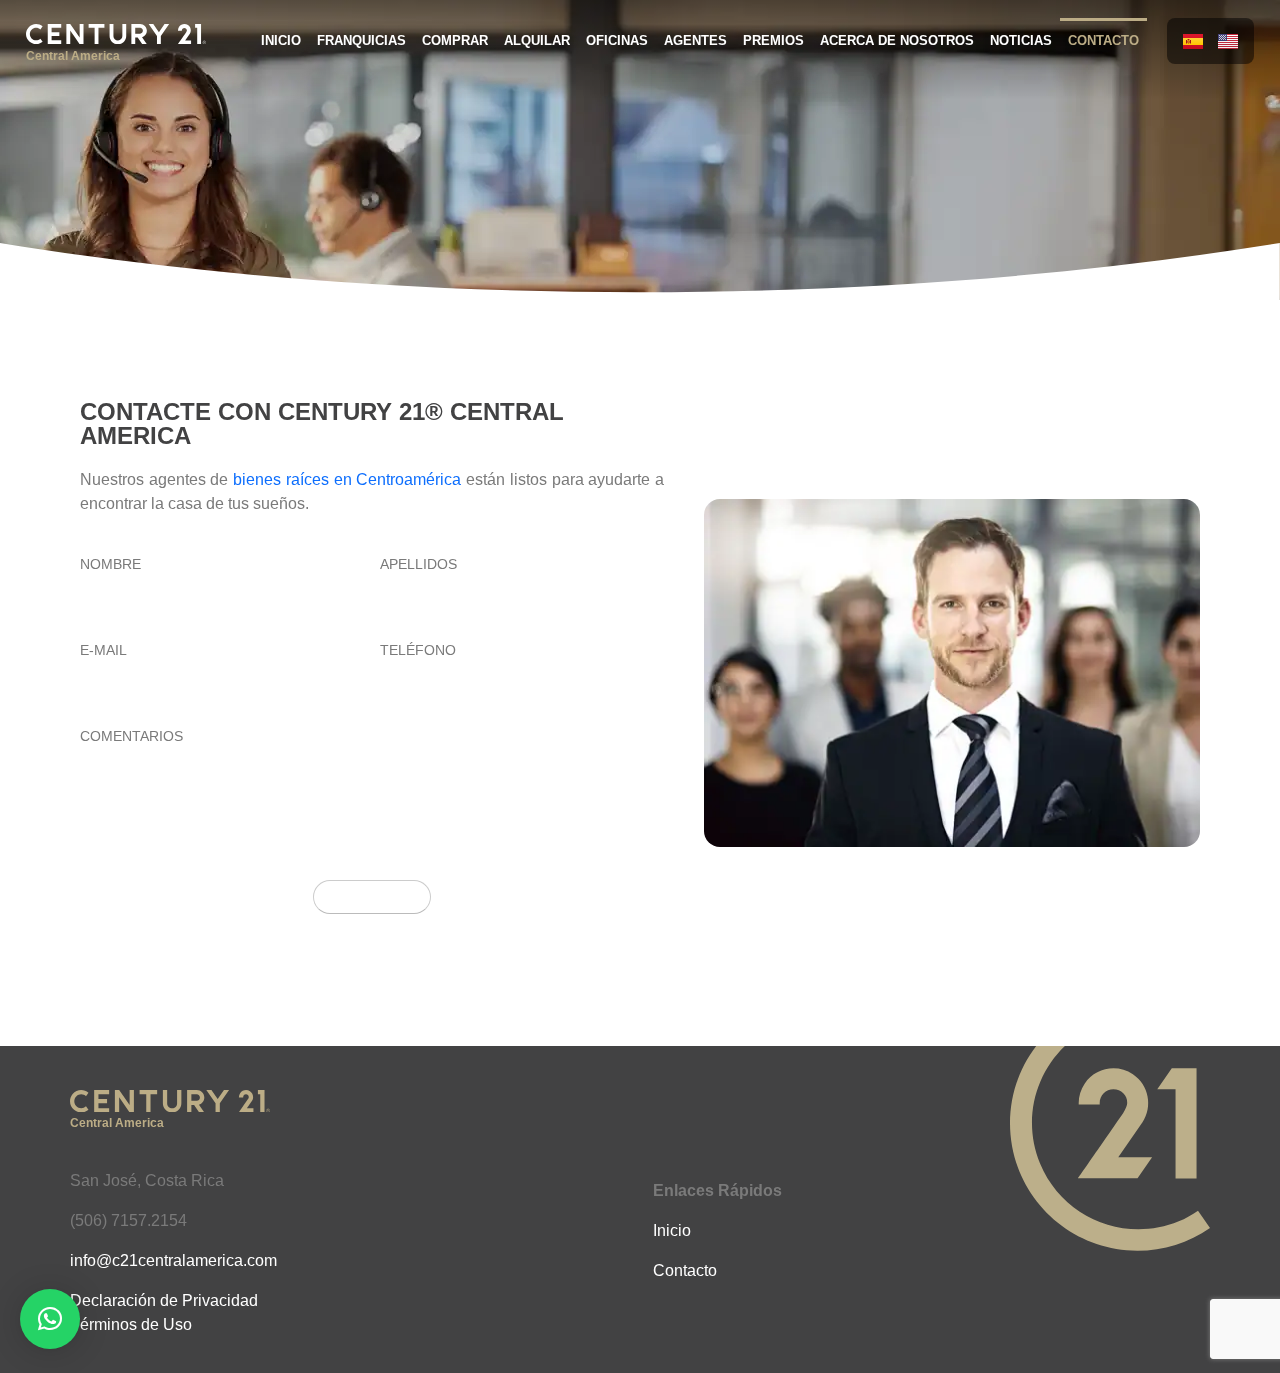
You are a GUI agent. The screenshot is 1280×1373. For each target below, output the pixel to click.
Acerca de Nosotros (897, 40)
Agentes (695, 40)
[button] (50, 1319)
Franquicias (361, 40)
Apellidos (418, 564)
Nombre (110, 564)
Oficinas (617, 40)
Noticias (1021, 40)
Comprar (455, 40)
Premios (773, 40)
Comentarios (131, 736)
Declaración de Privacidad (164, 1300)
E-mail (103, 650)
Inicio (281, 40)
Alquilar (537, 40)
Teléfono (418, 650)
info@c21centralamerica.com (173, 1260)
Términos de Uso (131, 1324)
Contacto (1103, 40)
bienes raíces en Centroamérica (347, 479)
